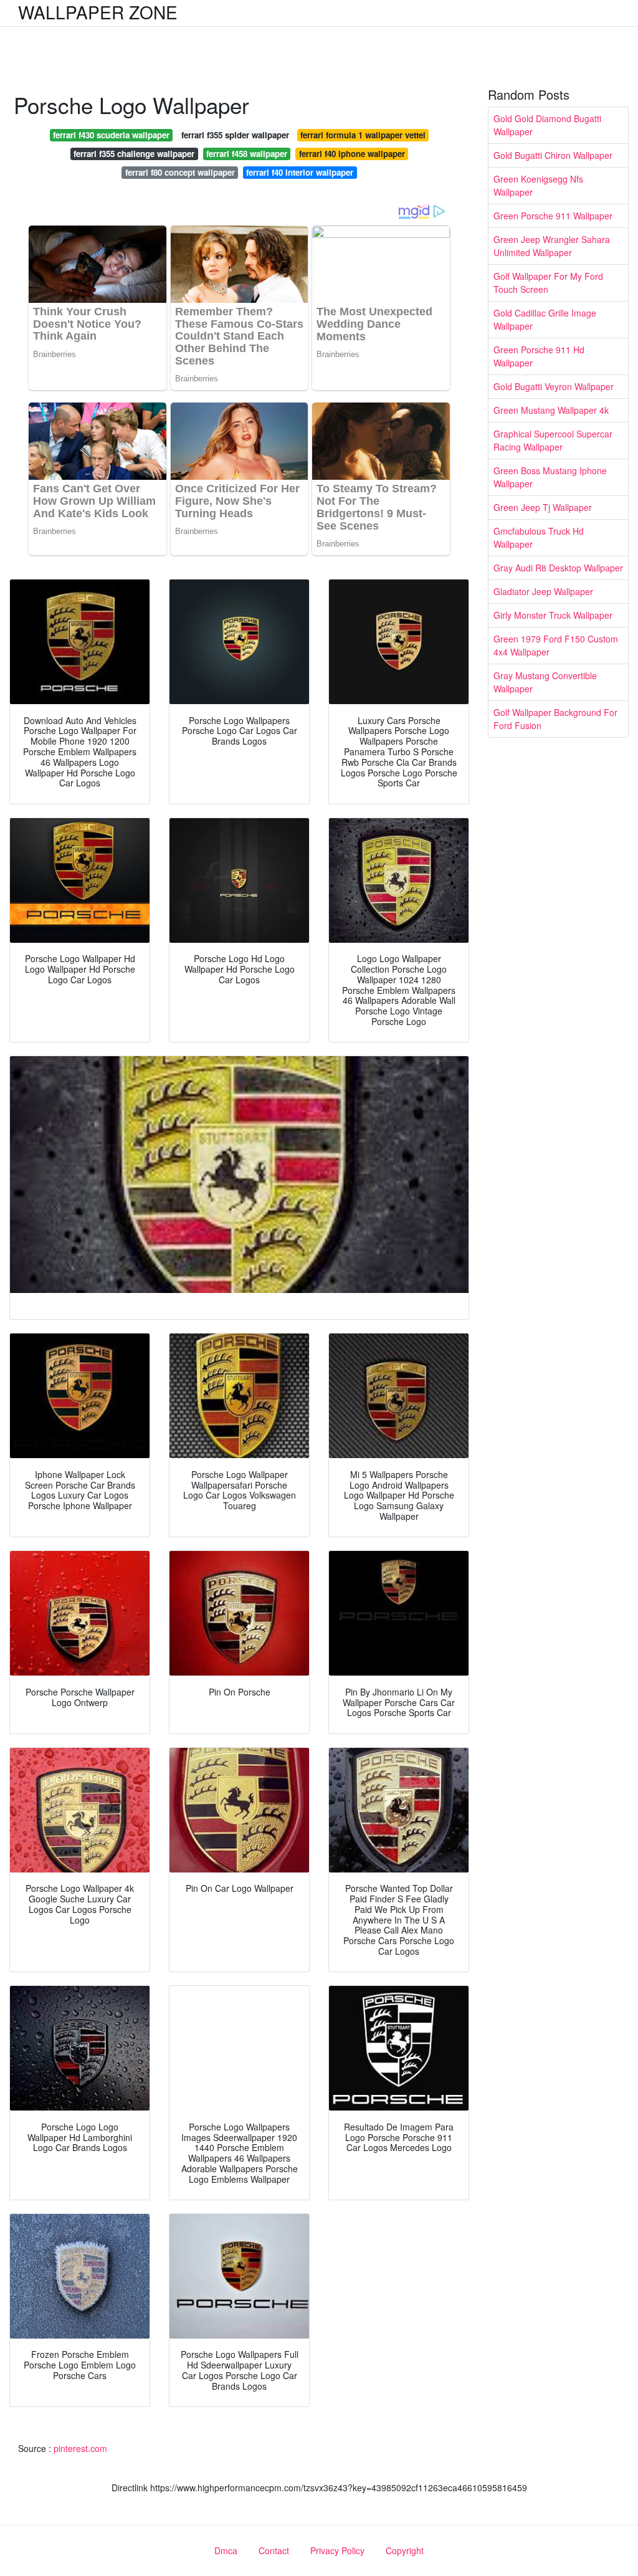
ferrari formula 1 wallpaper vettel (363, 135)
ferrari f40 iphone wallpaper (352, 154)
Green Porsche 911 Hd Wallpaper (539, 356)
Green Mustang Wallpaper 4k (551, 410)
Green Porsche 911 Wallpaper (553, 216)
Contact (274, 2550)
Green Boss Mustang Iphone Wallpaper (550, 477)
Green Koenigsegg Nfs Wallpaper (538, 185)
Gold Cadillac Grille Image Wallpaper (545, 319)
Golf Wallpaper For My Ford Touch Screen (548, 283)
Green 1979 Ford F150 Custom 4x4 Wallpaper (556, 645)
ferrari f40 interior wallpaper (300, 172)
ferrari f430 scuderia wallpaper (111, 135)
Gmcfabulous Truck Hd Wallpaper (539, 537)
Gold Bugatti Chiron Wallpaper (553, 155)
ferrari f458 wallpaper (247, 154)
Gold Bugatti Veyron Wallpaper (554, 386)
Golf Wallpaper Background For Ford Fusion (555, 719)
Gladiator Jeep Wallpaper (543, 591)
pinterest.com (80, 2448)
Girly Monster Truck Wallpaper (553, 615)
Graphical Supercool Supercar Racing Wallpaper (553, 440)
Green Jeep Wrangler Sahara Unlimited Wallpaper (552, 246)
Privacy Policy (337, 2550)
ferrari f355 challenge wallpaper (134, 154)
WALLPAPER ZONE (98, 12)
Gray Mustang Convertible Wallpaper (545, 682)
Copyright (405, 2550)
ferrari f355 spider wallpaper (235, 135)
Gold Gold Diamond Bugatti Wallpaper (547, 125)
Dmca (226, 2550)
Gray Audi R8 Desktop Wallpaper (558, 568)
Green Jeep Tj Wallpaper (543, 507)
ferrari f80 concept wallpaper (180, 172)
